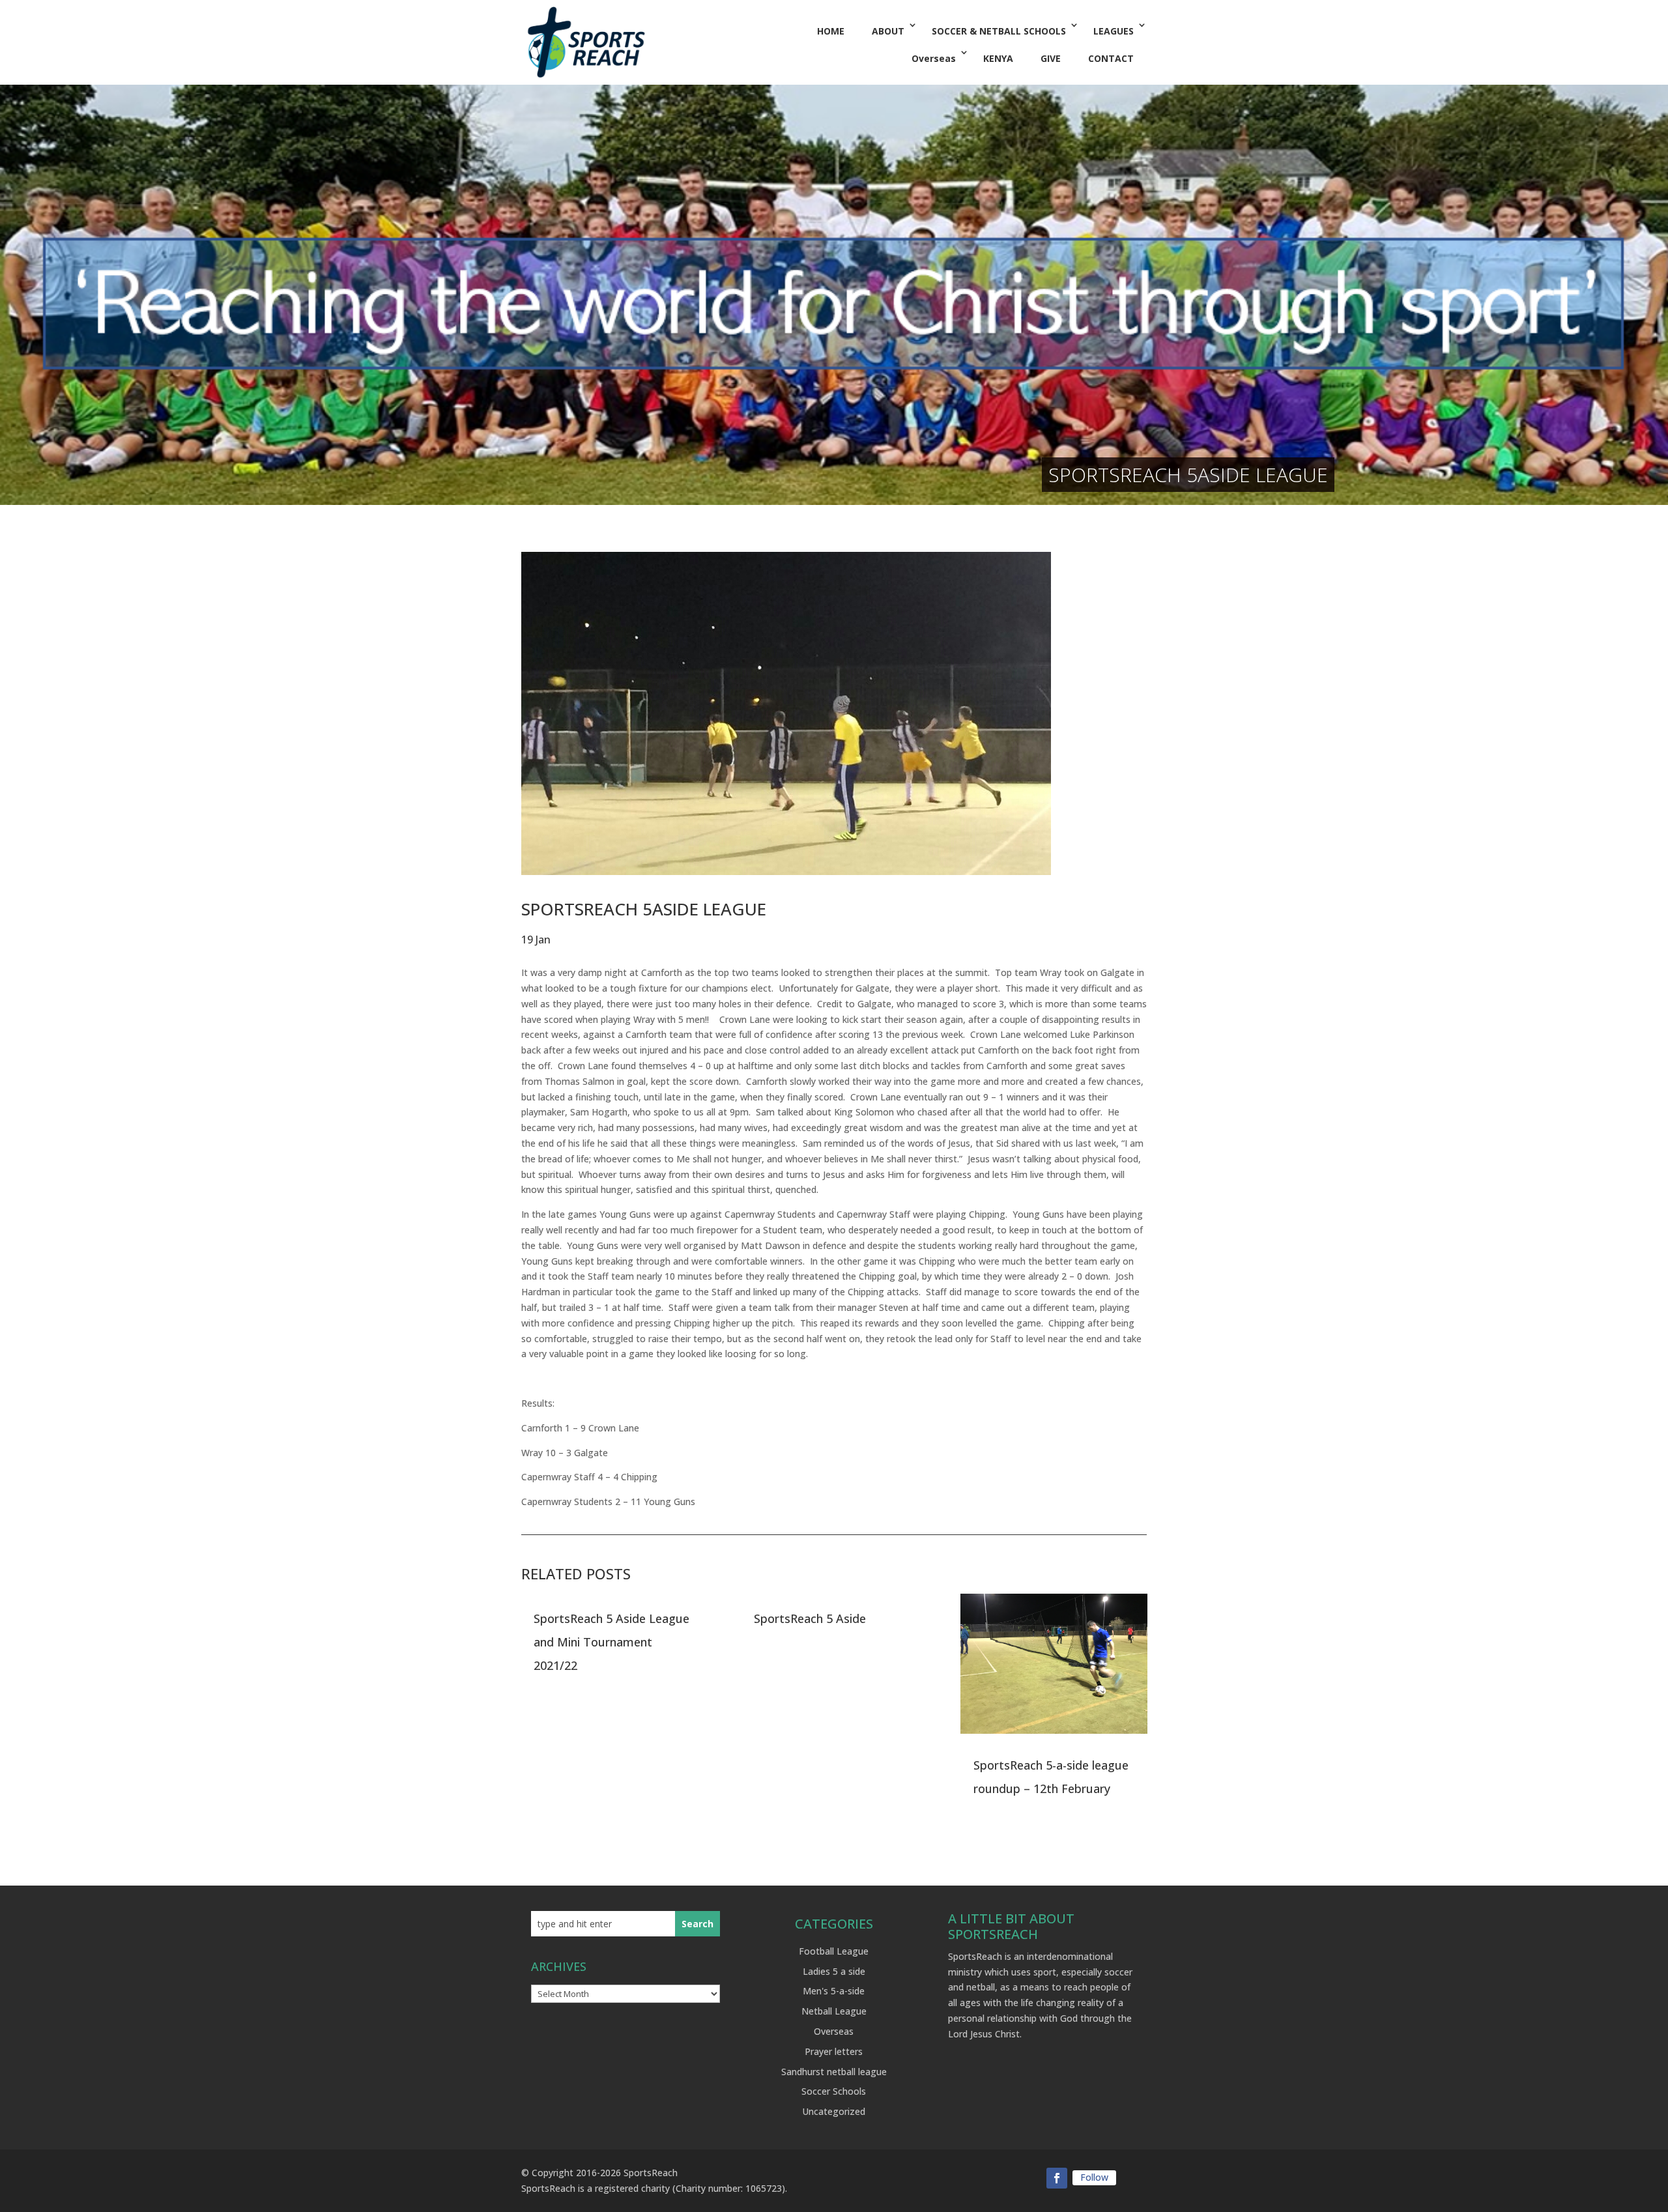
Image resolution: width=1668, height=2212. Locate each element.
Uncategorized (834, 2111)
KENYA (998, 58)
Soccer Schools (834, 2091)
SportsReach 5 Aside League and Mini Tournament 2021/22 (611, 1642)
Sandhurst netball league (834, 2072)
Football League (834, 1951)
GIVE (1051, 58)
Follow (1094, 2177)
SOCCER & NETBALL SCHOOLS (999, 31)
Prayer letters (834, 2051)
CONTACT (1111, 58)
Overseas (934, 58)
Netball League (834, 2011)
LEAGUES (1114, 31)
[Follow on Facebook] (1057, 2178)
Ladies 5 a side (834, 1971)
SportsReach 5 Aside (810, 1618)
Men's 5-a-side (834, 1991)
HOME (831, 31)
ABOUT (888, 31)
